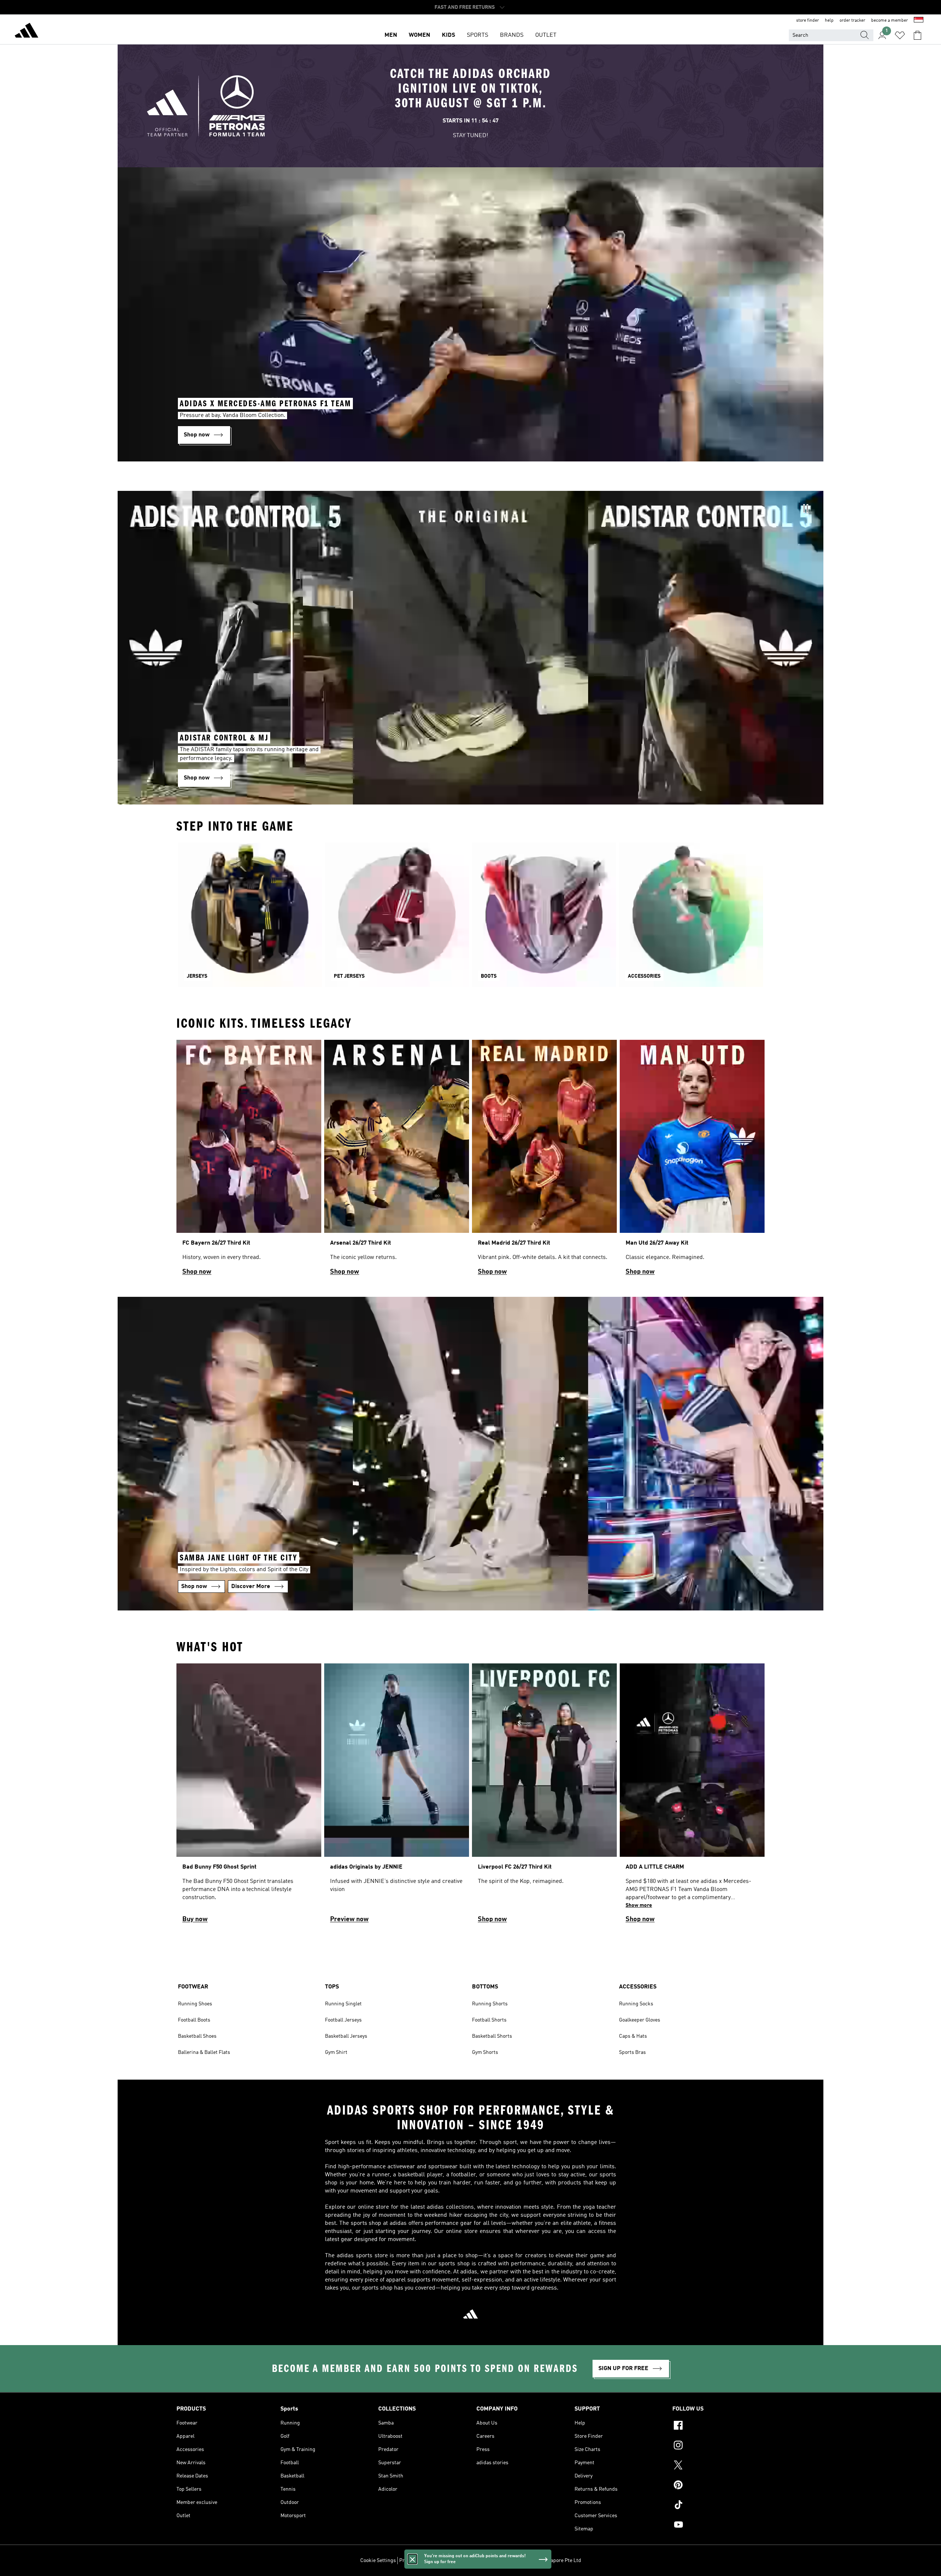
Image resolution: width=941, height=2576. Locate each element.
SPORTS (477, 35)
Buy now (195, 1919)
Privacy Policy (415, 2561)
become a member (890, 21)
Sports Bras (632, 2052)
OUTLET (546, 35)
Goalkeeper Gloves (640, 2020)
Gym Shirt (336, 2052)
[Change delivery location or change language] (919, 21)
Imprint (495, 2561)
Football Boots (194, 2020)
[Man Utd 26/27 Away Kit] (692, 1161)
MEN (391, 35)
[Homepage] (26, 32)
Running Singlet (343, 2004)
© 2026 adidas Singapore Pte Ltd (544, 2561)
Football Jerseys (343, 2020)
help (829, 21)
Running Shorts (490, 2004)
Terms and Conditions (459, 2561)
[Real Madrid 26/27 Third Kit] (544, 1161)
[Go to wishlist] (900, 35)
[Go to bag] (917, 35)
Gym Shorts (485, 2052)
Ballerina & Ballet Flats (204, 2052)
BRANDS (512, 35)
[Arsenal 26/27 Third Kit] (397, 1161)
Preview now (349, 1919)
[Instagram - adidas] (718, 2446)
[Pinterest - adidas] (718, 2486)
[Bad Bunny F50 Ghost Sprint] (249, 1796)
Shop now (197, 1272)
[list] (470, 1161)
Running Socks (636, 2004)
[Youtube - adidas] (718, 2526)
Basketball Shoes (197, 2036)
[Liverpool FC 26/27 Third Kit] (544, 1796)
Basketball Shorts (492, 2036)
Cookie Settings (378, 2561)
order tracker (852, 21)
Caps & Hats (633, 2036)
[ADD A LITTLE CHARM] (692, 1796)
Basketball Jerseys (346, 2036)
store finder (808, 21)
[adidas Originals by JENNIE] (397, 1796)
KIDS (448, 35)
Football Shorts (489, 2020)
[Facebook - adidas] (718, 2426)
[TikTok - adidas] (718, 2506)
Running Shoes (195, 2004)
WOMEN (419, 35)
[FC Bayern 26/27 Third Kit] (249, 1161)
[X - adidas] (718, 2466)
